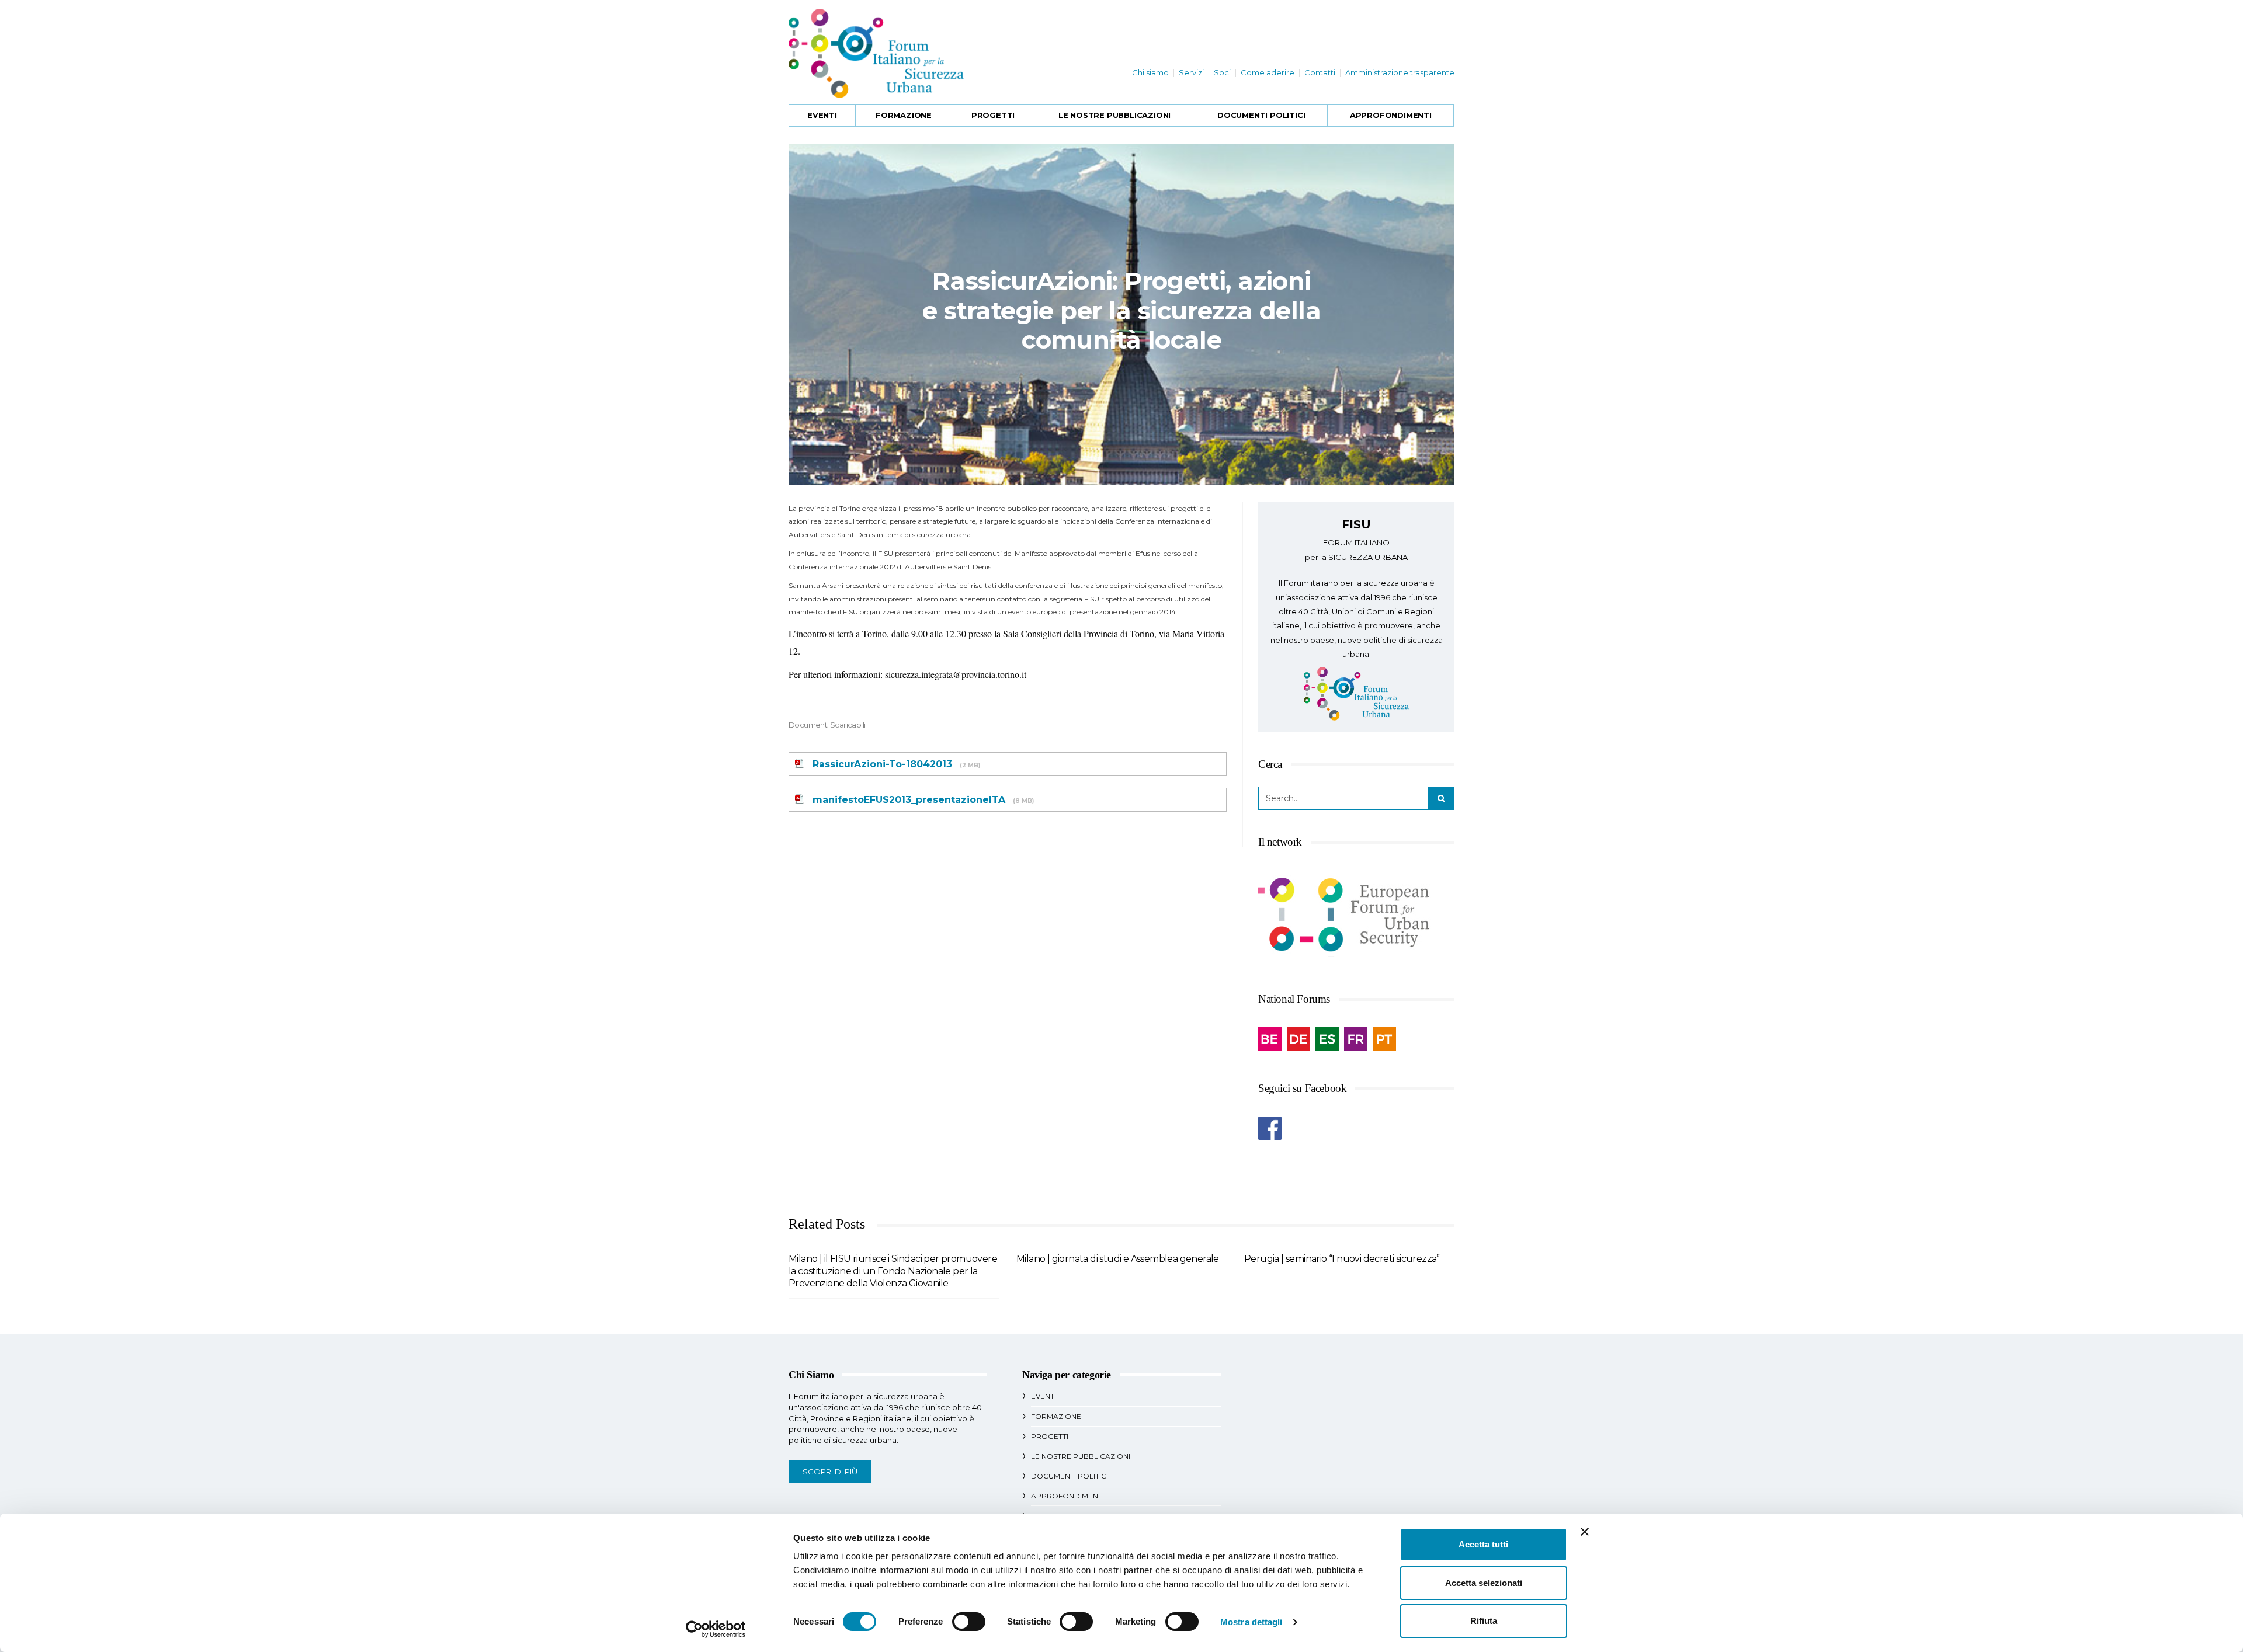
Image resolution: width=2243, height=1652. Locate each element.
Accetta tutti (1483, 1544)
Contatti (1320, 72)
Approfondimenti (1391, 115)
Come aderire (1268, 72)
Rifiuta (1484, 1621)
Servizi (1191, 72)
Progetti (993, 115)
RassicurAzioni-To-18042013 (882, 764)
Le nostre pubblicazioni (1114, 115)
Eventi (822, 115)
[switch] (969, 1622)
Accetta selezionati (1484, 1583)
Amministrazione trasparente (1400, 72)
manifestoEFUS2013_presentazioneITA (909, 800)
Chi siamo (1150, 72)
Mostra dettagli (1251, 1622)
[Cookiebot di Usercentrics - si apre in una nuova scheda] (716, 1629)
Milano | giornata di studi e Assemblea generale (1118, 1259)
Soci (1222, 72)
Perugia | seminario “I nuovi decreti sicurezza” (1342, 1259)
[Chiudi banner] (1585, 1532)
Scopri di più (830, 1472)
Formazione (904, 115)
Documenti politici (1261, 115)
